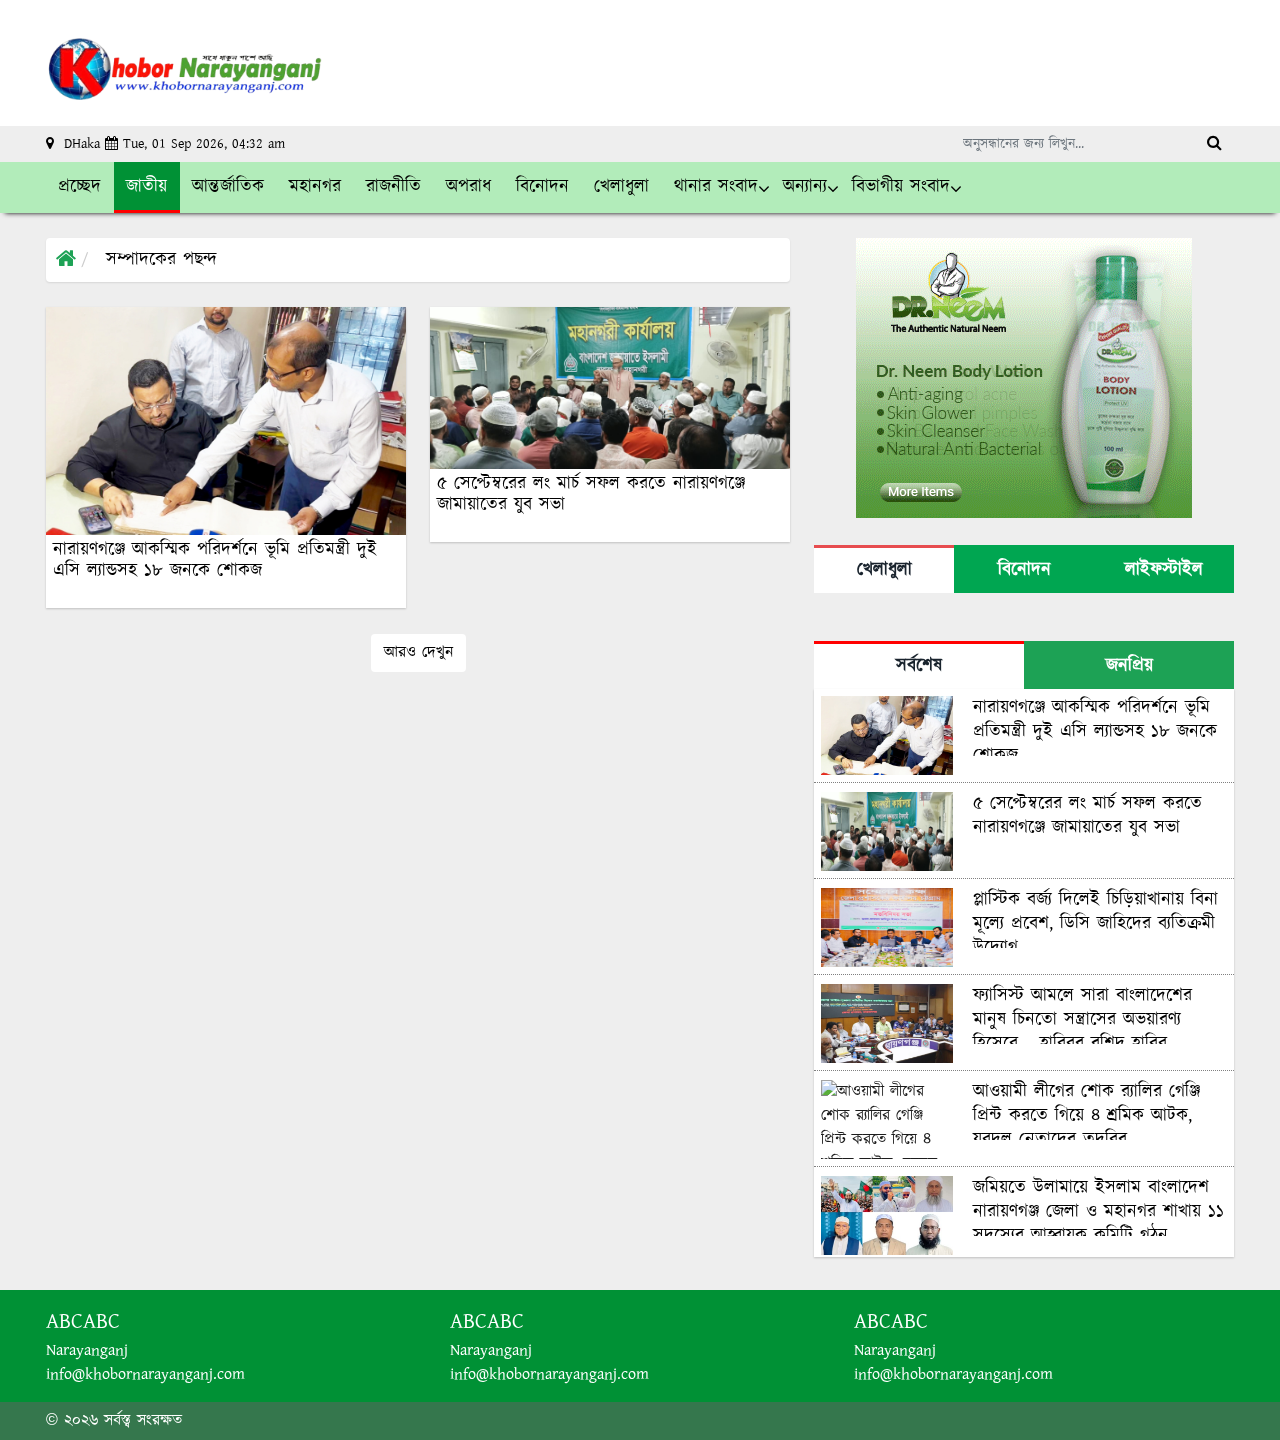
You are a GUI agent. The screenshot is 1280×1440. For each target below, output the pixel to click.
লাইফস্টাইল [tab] (1164, 570)
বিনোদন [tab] (1024, 570)
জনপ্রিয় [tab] (1129, 666)
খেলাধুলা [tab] (884, 570)
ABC (101, 1321)
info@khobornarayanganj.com (145, 1374)
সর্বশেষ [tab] (919, 666)
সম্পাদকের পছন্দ (161, 260)
